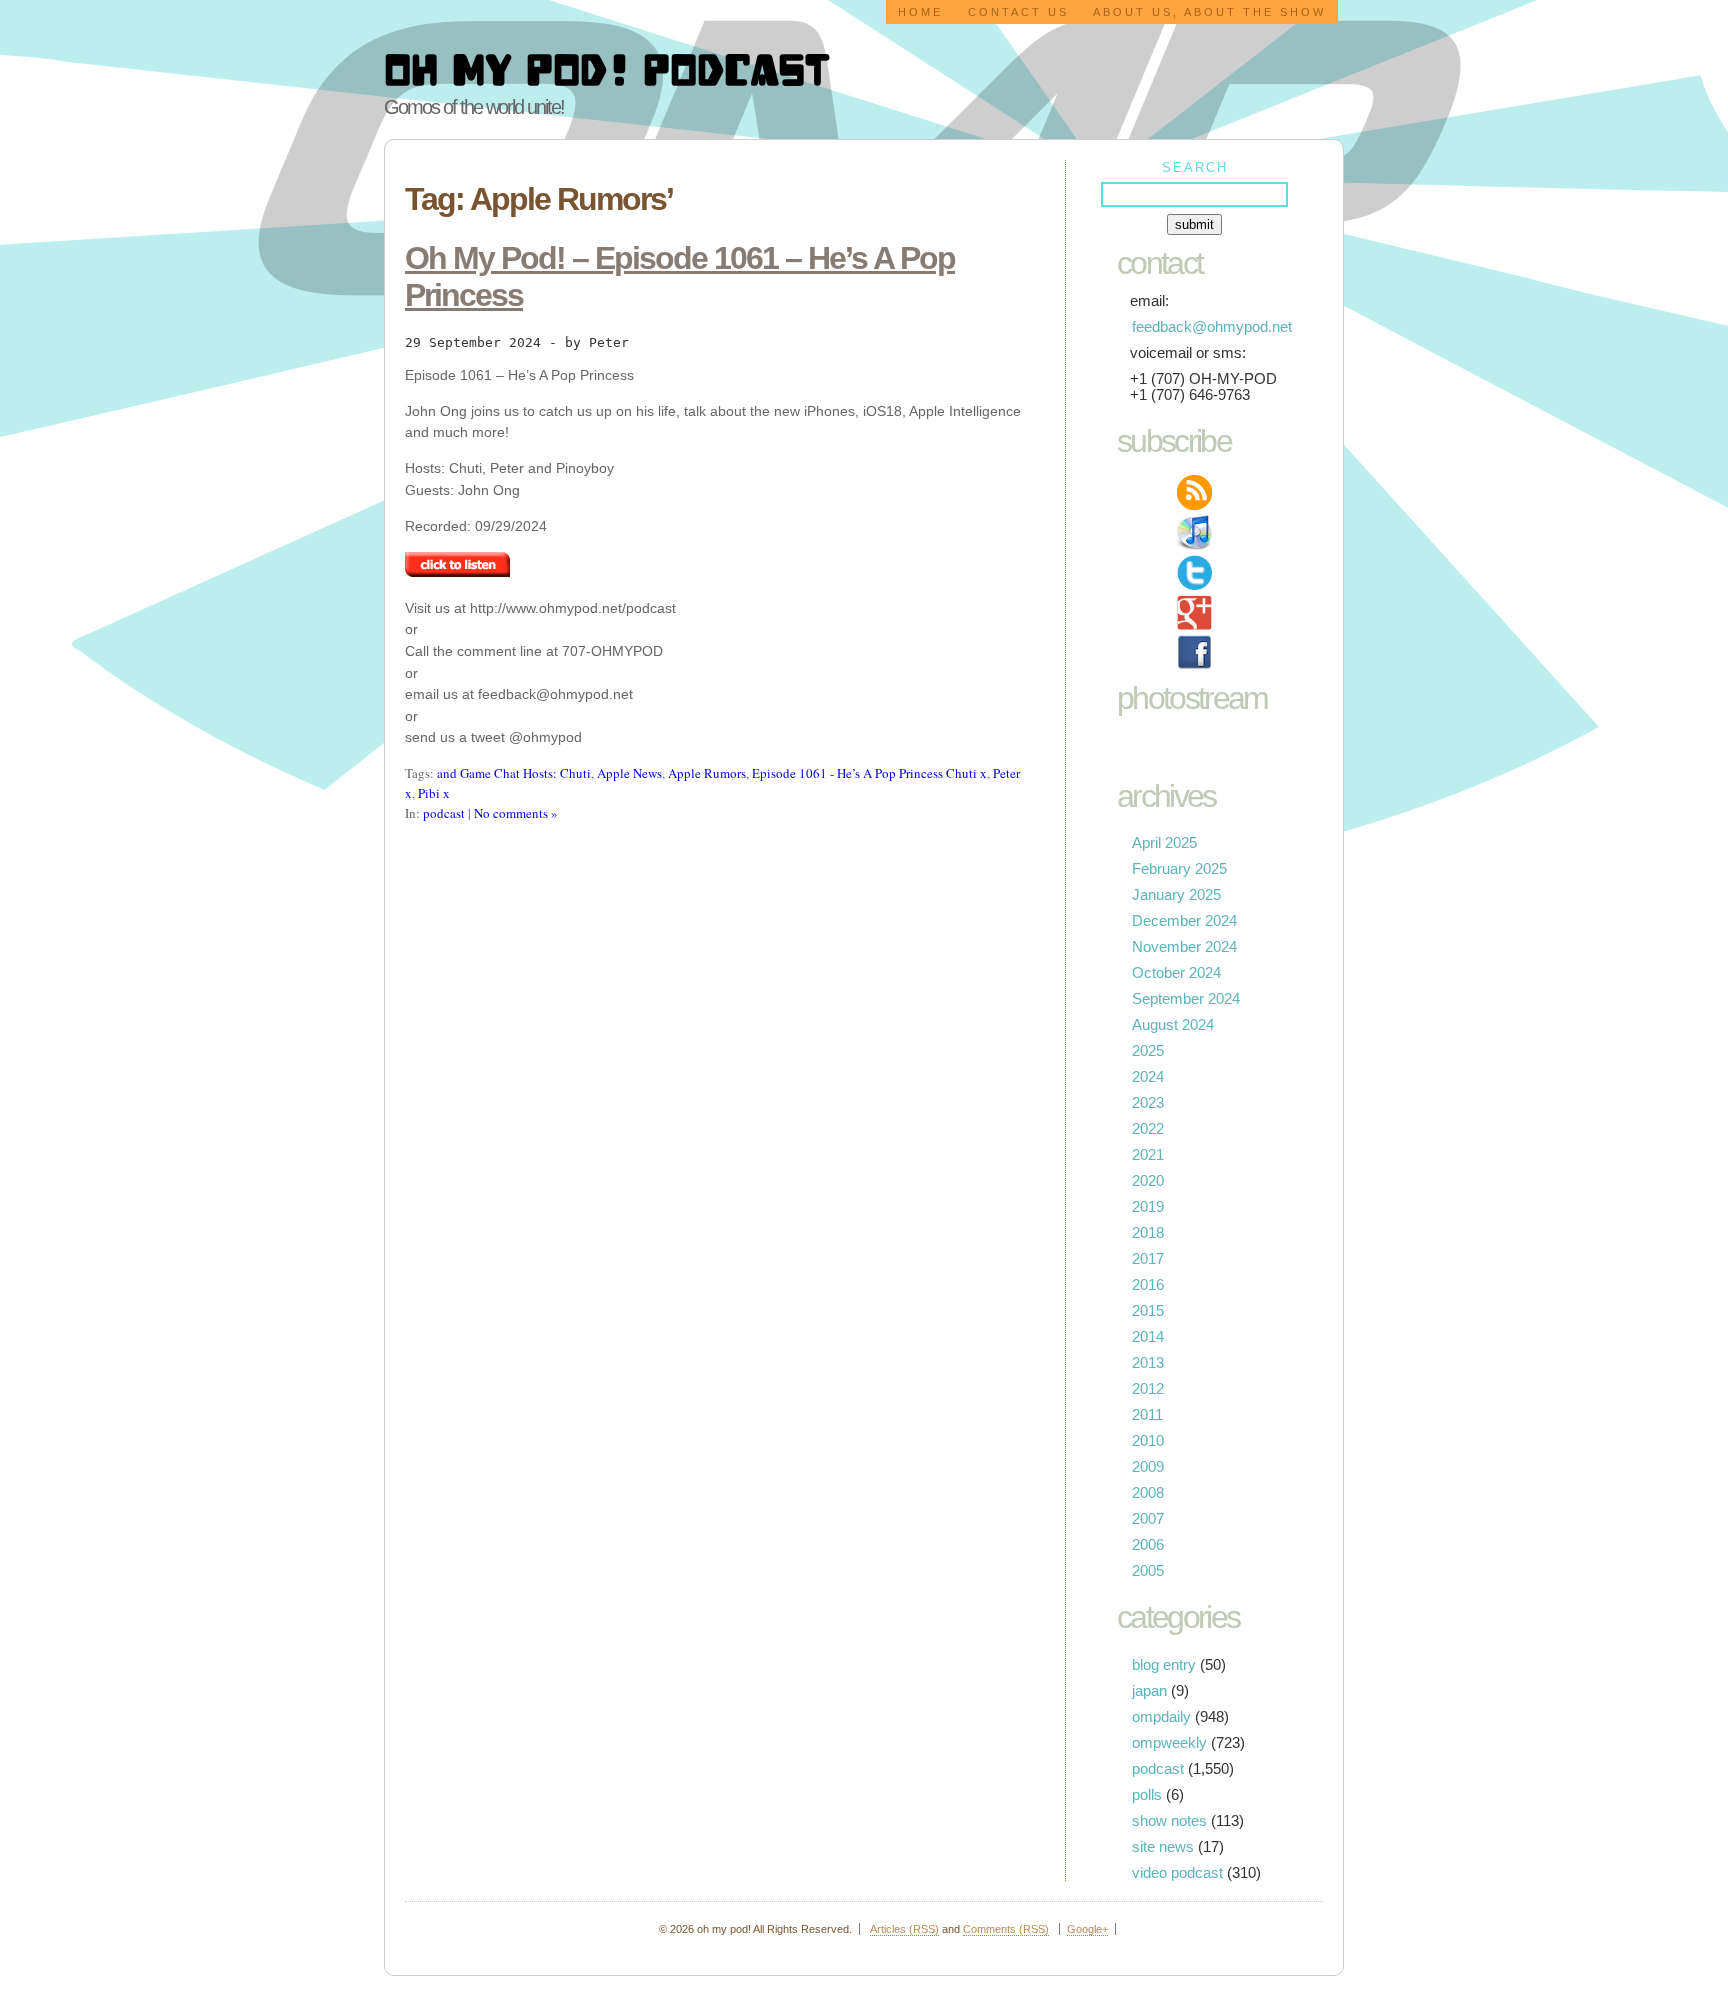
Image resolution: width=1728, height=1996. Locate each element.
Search (1195, 167)
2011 (1147, 1415)
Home (920, 12)
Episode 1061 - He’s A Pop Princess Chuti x (869, 773)
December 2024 (1184, 921)
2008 (1148, 1493)
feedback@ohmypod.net (1212, 327)
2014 (1148, 1337)
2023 (1148, 1103)
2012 (1148, 1389)
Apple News (629, 773)
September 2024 (1186, 999)
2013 (1148, 1363)
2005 (1148, 1571)
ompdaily (1161, 1717)
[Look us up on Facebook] (1195, 652)
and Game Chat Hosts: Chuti (514, 773)
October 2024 (1176, 973)
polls (1147, 1795)
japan (1149, 1691)
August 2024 (1173, 1025)
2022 (1148, 1129)
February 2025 (1179, 869)
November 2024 (1184, 947)
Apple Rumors (707, 773)
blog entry (1164, 1665)
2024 (1148, 1077)
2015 (1148, 1311)
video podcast (1177, 1873)
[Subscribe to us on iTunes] (1195, 532)
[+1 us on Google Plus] (1195, 612)
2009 (1148, 1467)
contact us (1018, 12)
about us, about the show (1209, 12)
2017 (1148, 1259)
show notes (1169, 1821)
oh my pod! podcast (607, 68)
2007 (1148, 1519)
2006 (1148, 1545)
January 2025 (1176, 895)
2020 (1148, 1181)
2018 (1148, 1233)
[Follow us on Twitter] (1195, 572)
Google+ (1087, 1929)
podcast (444, 813)
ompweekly (1169, 1743)
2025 (1148, 1051)
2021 (1148, 1155)
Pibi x (434, 793)
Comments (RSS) (1006, 1929)
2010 (1148, 1441)
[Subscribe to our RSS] (1195, 492)
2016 (1148, 1285)
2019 (1148, 1207)
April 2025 (1164, 843)
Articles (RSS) (904, 1929)
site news (1163, 1847)
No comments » (516, 813)
